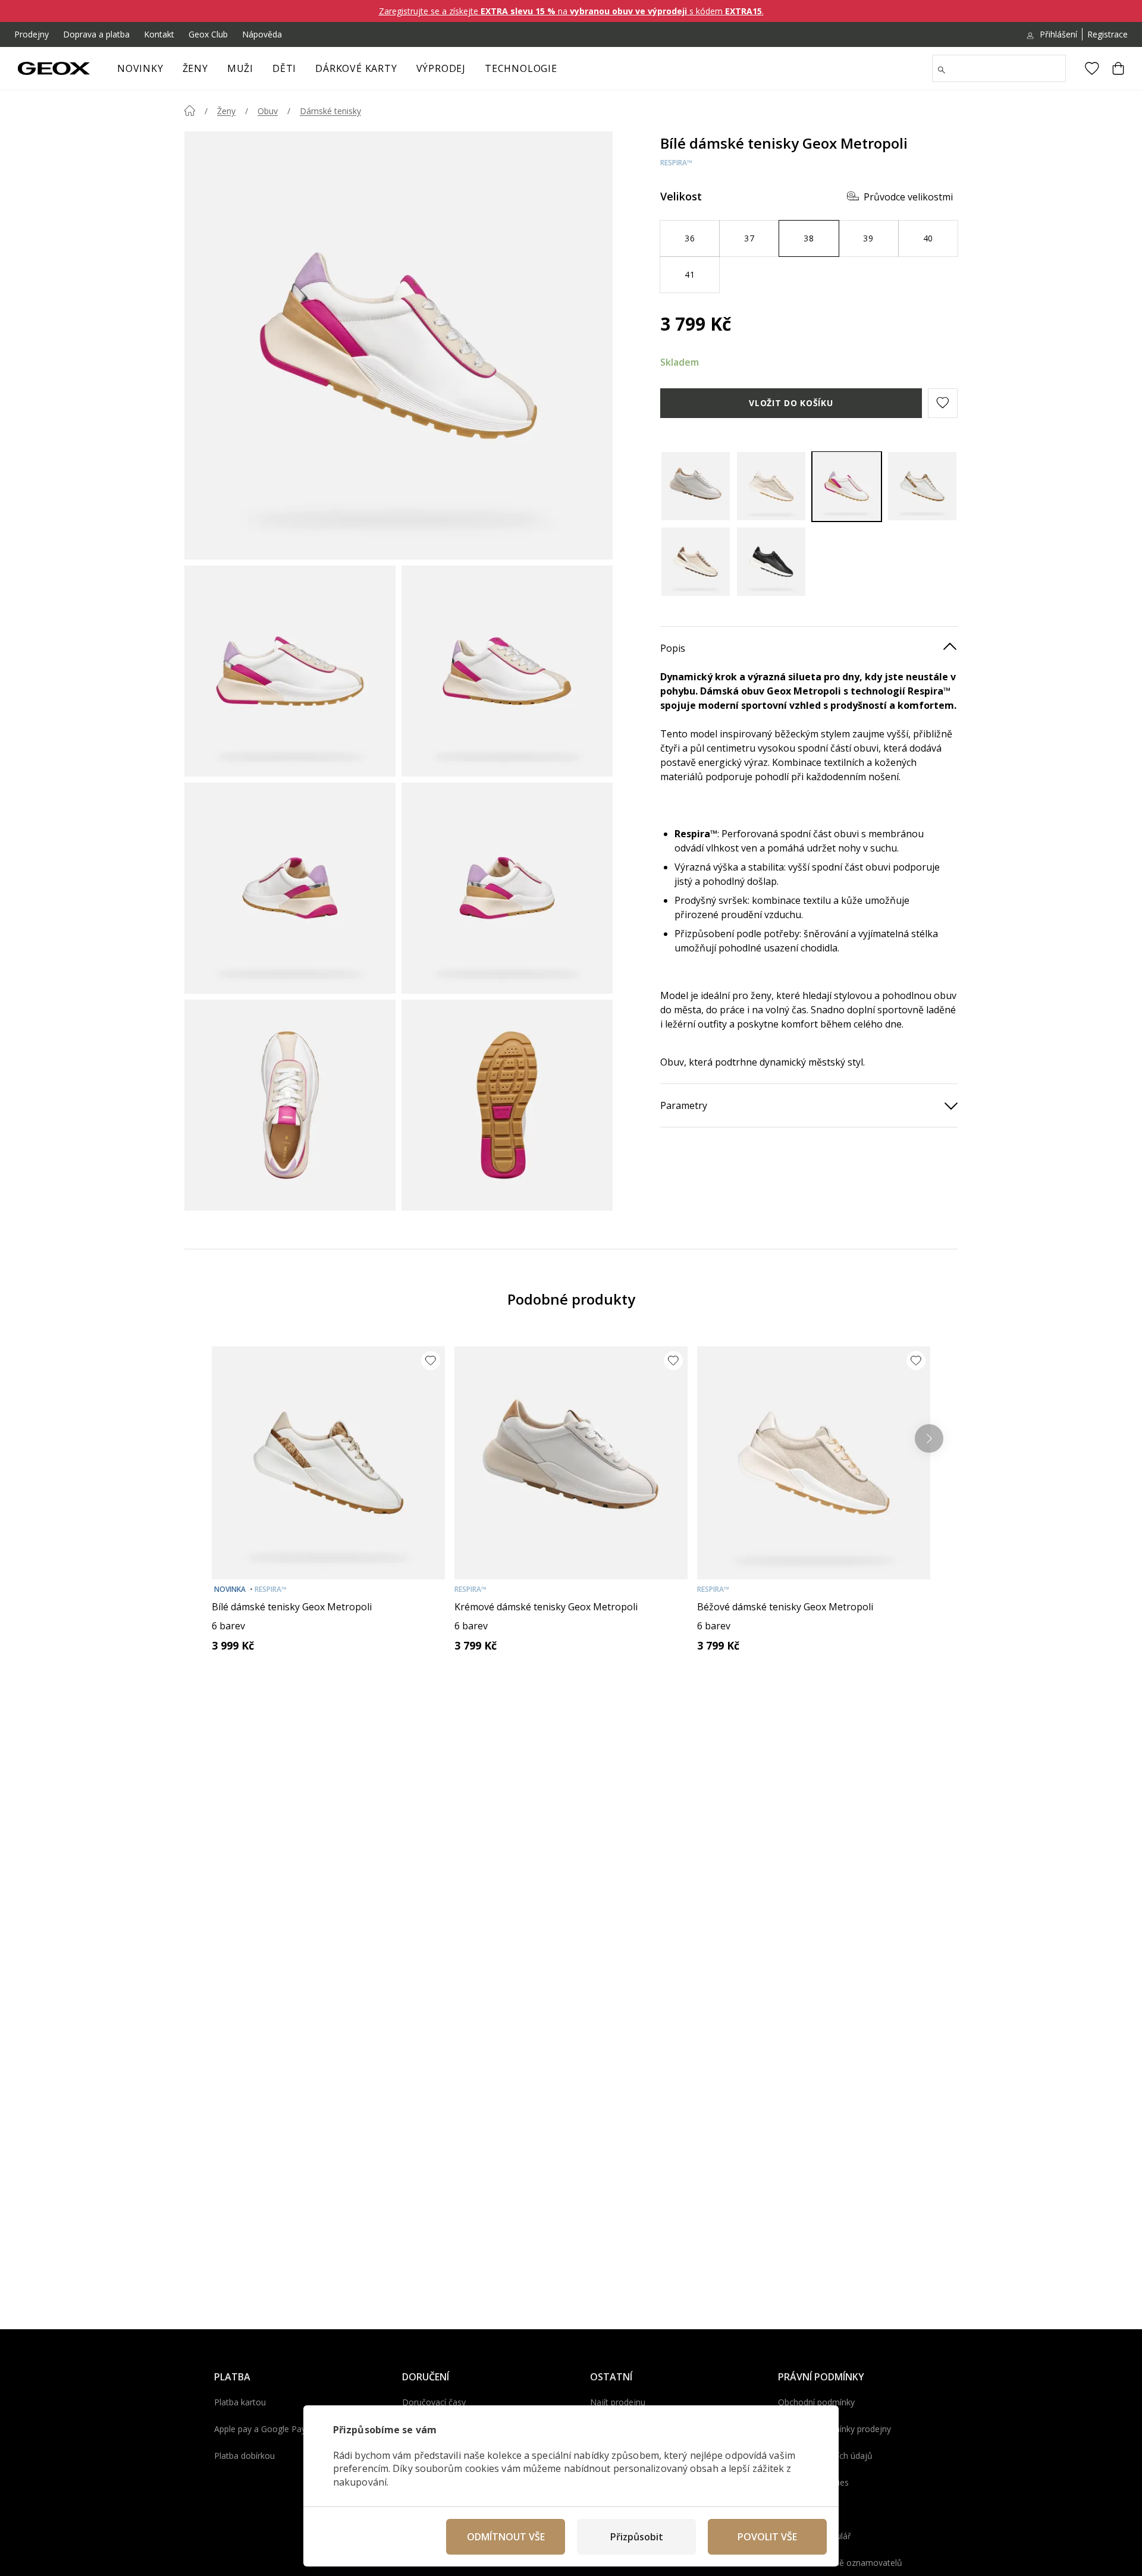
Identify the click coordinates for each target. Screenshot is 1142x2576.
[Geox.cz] (54, 68)
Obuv (268, 111)
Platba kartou (240, 2402)
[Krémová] (696, 486)
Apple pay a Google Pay (260, 2429)
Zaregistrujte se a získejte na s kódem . (571, 11)
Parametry (684, 1105)
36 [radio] (690, 238)
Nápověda (262, 34)
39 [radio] (868, 238)
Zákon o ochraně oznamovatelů (840, 2563)
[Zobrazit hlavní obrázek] (399, 345)
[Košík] (1118, 68)
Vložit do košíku (791, 402)
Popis (673, 648)
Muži (240, 68)
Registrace (1108, 34)
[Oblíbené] (1092, 68)
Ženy (195, 68)
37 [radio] (749, 238)
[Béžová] (771, 486)
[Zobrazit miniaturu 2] (507, 671)
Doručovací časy (434, 2402)
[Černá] (771, 562)
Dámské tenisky (330, 111)
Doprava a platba (96, 34)
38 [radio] (809, 238)
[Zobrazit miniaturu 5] (290, 1105)
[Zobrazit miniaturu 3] (290, 888)
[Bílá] (847, 486)
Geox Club (208, 34)
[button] (943, 403)
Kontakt (159, 34)
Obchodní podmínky (816, 2402)
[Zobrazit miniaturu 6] (507, 1105)
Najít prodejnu (618, 2402)
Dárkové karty (356, 68)
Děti (284, 68)
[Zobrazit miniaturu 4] (507, 888)
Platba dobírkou (244, 2456)
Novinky (140, 68)
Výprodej (441, 68)
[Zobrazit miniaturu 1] (290, 671)
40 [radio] (928, 238)
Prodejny (32, 34)
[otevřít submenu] (214, 72)
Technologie (521, 68)
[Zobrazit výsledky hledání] (942, 70)
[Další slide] (929, 1438)
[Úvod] (190, 111)
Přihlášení (1058, 34)
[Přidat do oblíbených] (431, 1361)
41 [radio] (690, 274)
